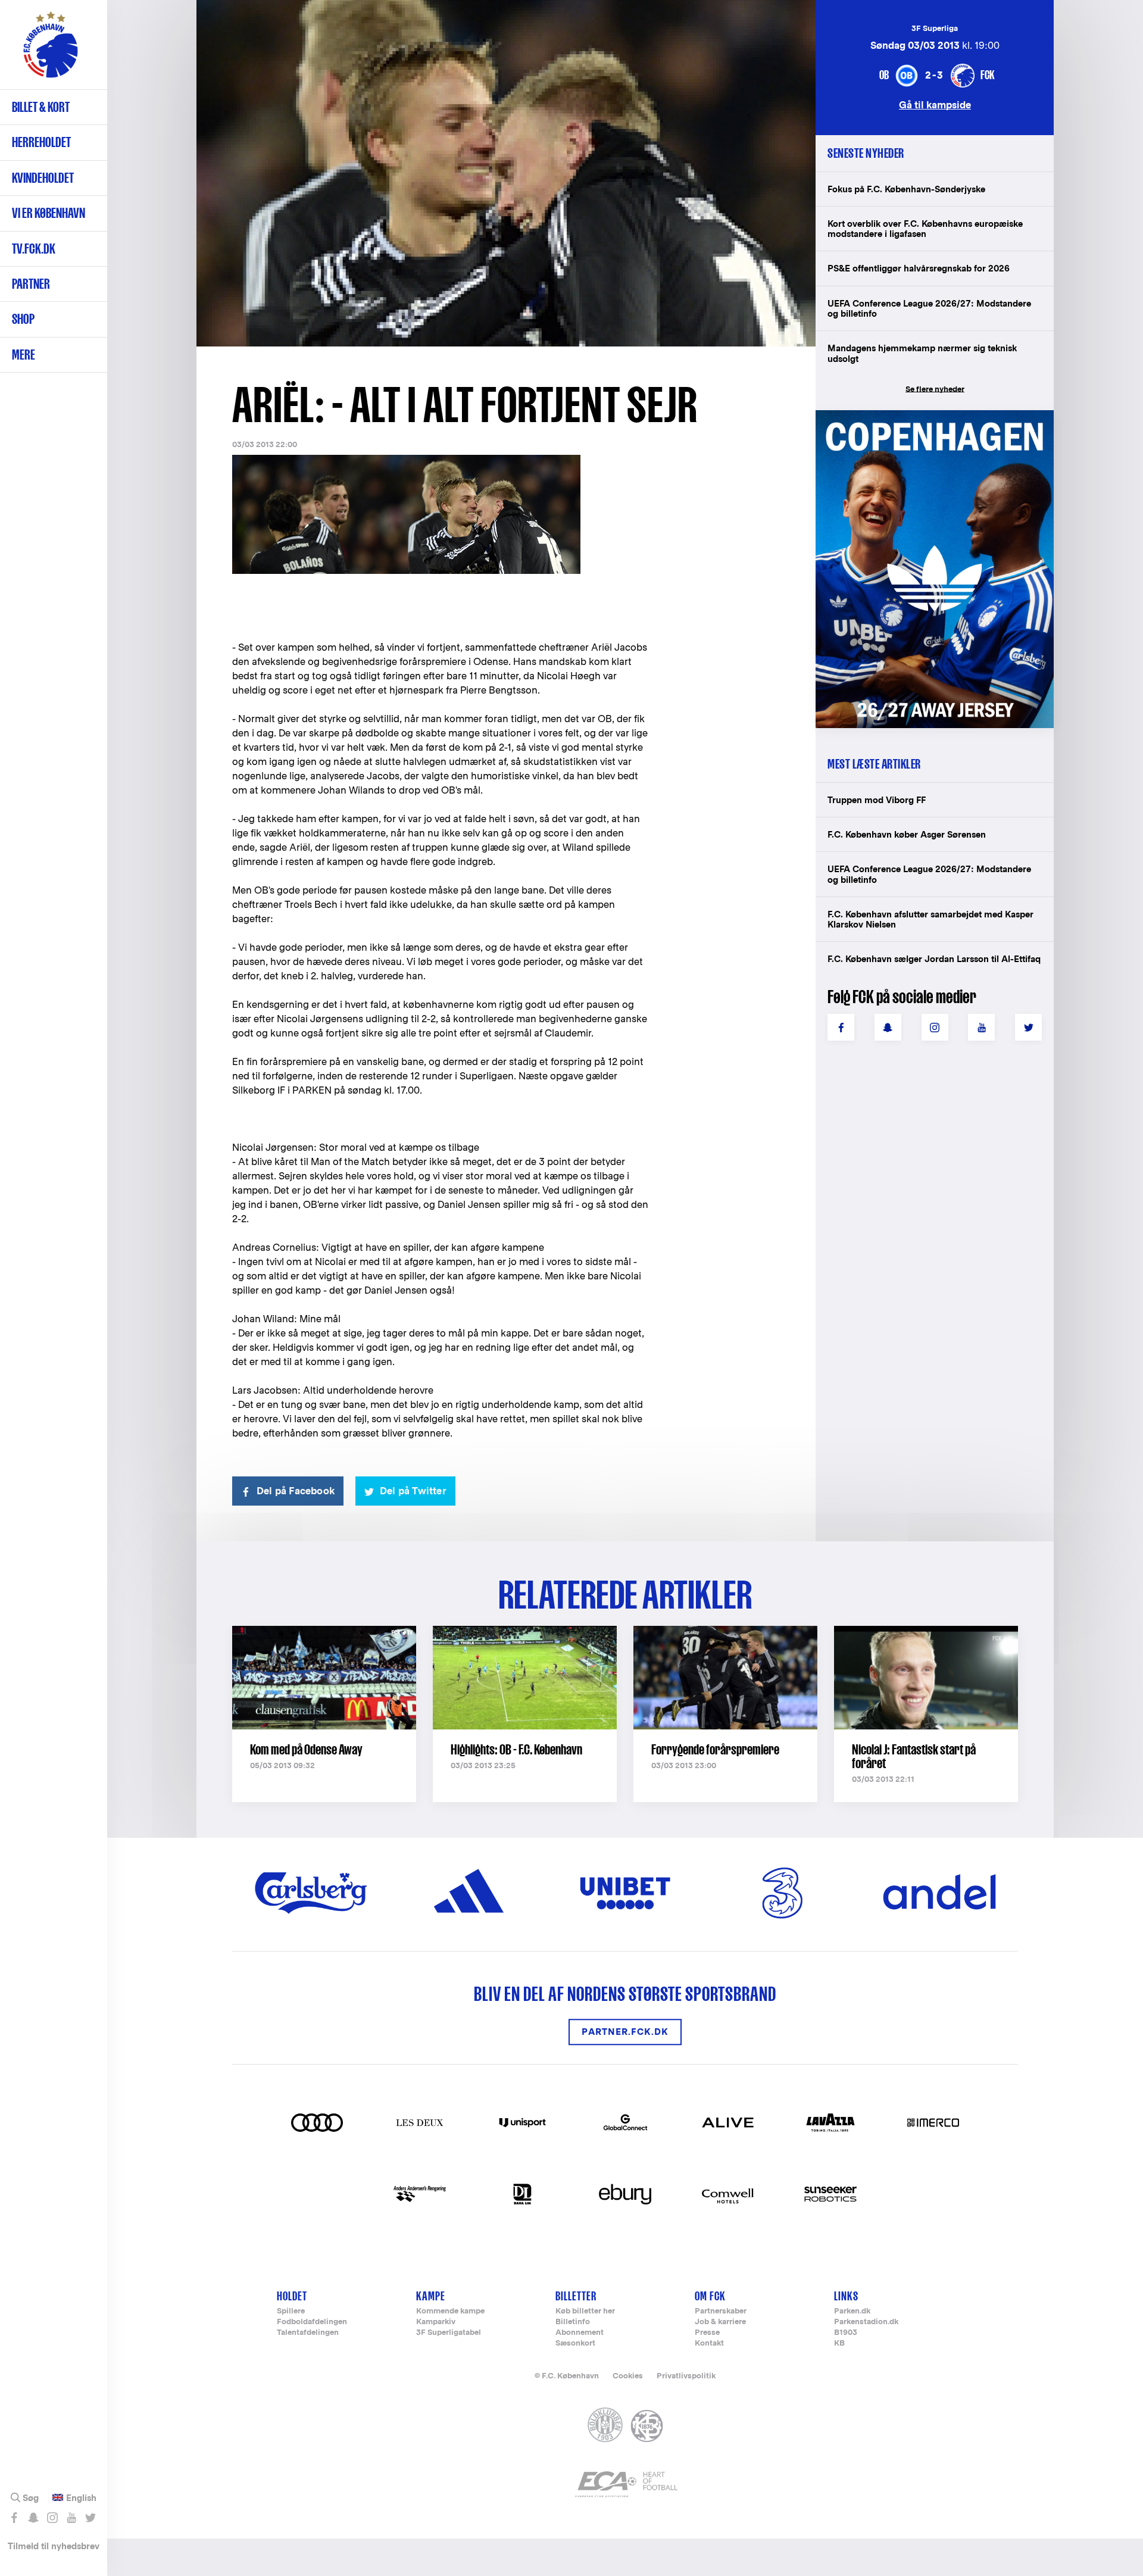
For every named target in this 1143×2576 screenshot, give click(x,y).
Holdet (292, 2296)
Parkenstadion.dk (866, 2322)
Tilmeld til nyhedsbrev (54, 2546)
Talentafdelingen (308, 2333)
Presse (707, 2333)
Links (846, 2296)
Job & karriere (720, 2322)
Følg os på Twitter (90, 2518)
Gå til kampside (935, 104)
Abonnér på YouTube (71, 2518)
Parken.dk (852, 2311)
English (81, 2498)
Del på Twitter (413, 1491)
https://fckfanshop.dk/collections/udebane (926, 416)
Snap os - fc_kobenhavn (33, 2518)
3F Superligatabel (449, 2333)
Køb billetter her (585, 2311)
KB (839, 2344)
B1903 (846, 2333)
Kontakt (709, 2344)
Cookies (628, 2376)
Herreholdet (41, 142)
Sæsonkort (575, 2344)
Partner (31, 284)
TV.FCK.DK (34, 249)
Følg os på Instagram (52, 2518)
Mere (24, 355)
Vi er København (49, 213)
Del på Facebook (296, 1491)
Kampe (431, 2296)
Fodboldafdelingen (312, 2322)
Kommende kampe (450, 2311)
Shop (23, 319)
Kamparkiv (436, 2322)
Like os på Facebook (14, 2518)
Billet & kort (41, 107)
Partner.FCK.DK (625, 2032)
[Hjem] (51, 51)
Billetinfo (573, 2322)
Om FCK (710, 2296)
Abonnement (580, 2333)
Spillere (291, 2311)
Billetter (576, 2296)
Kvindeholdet (43, 178)
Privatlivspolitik (686, 2376)
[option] (506, 174)
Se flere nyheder (935, 389)
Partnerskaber (721, 2311)
